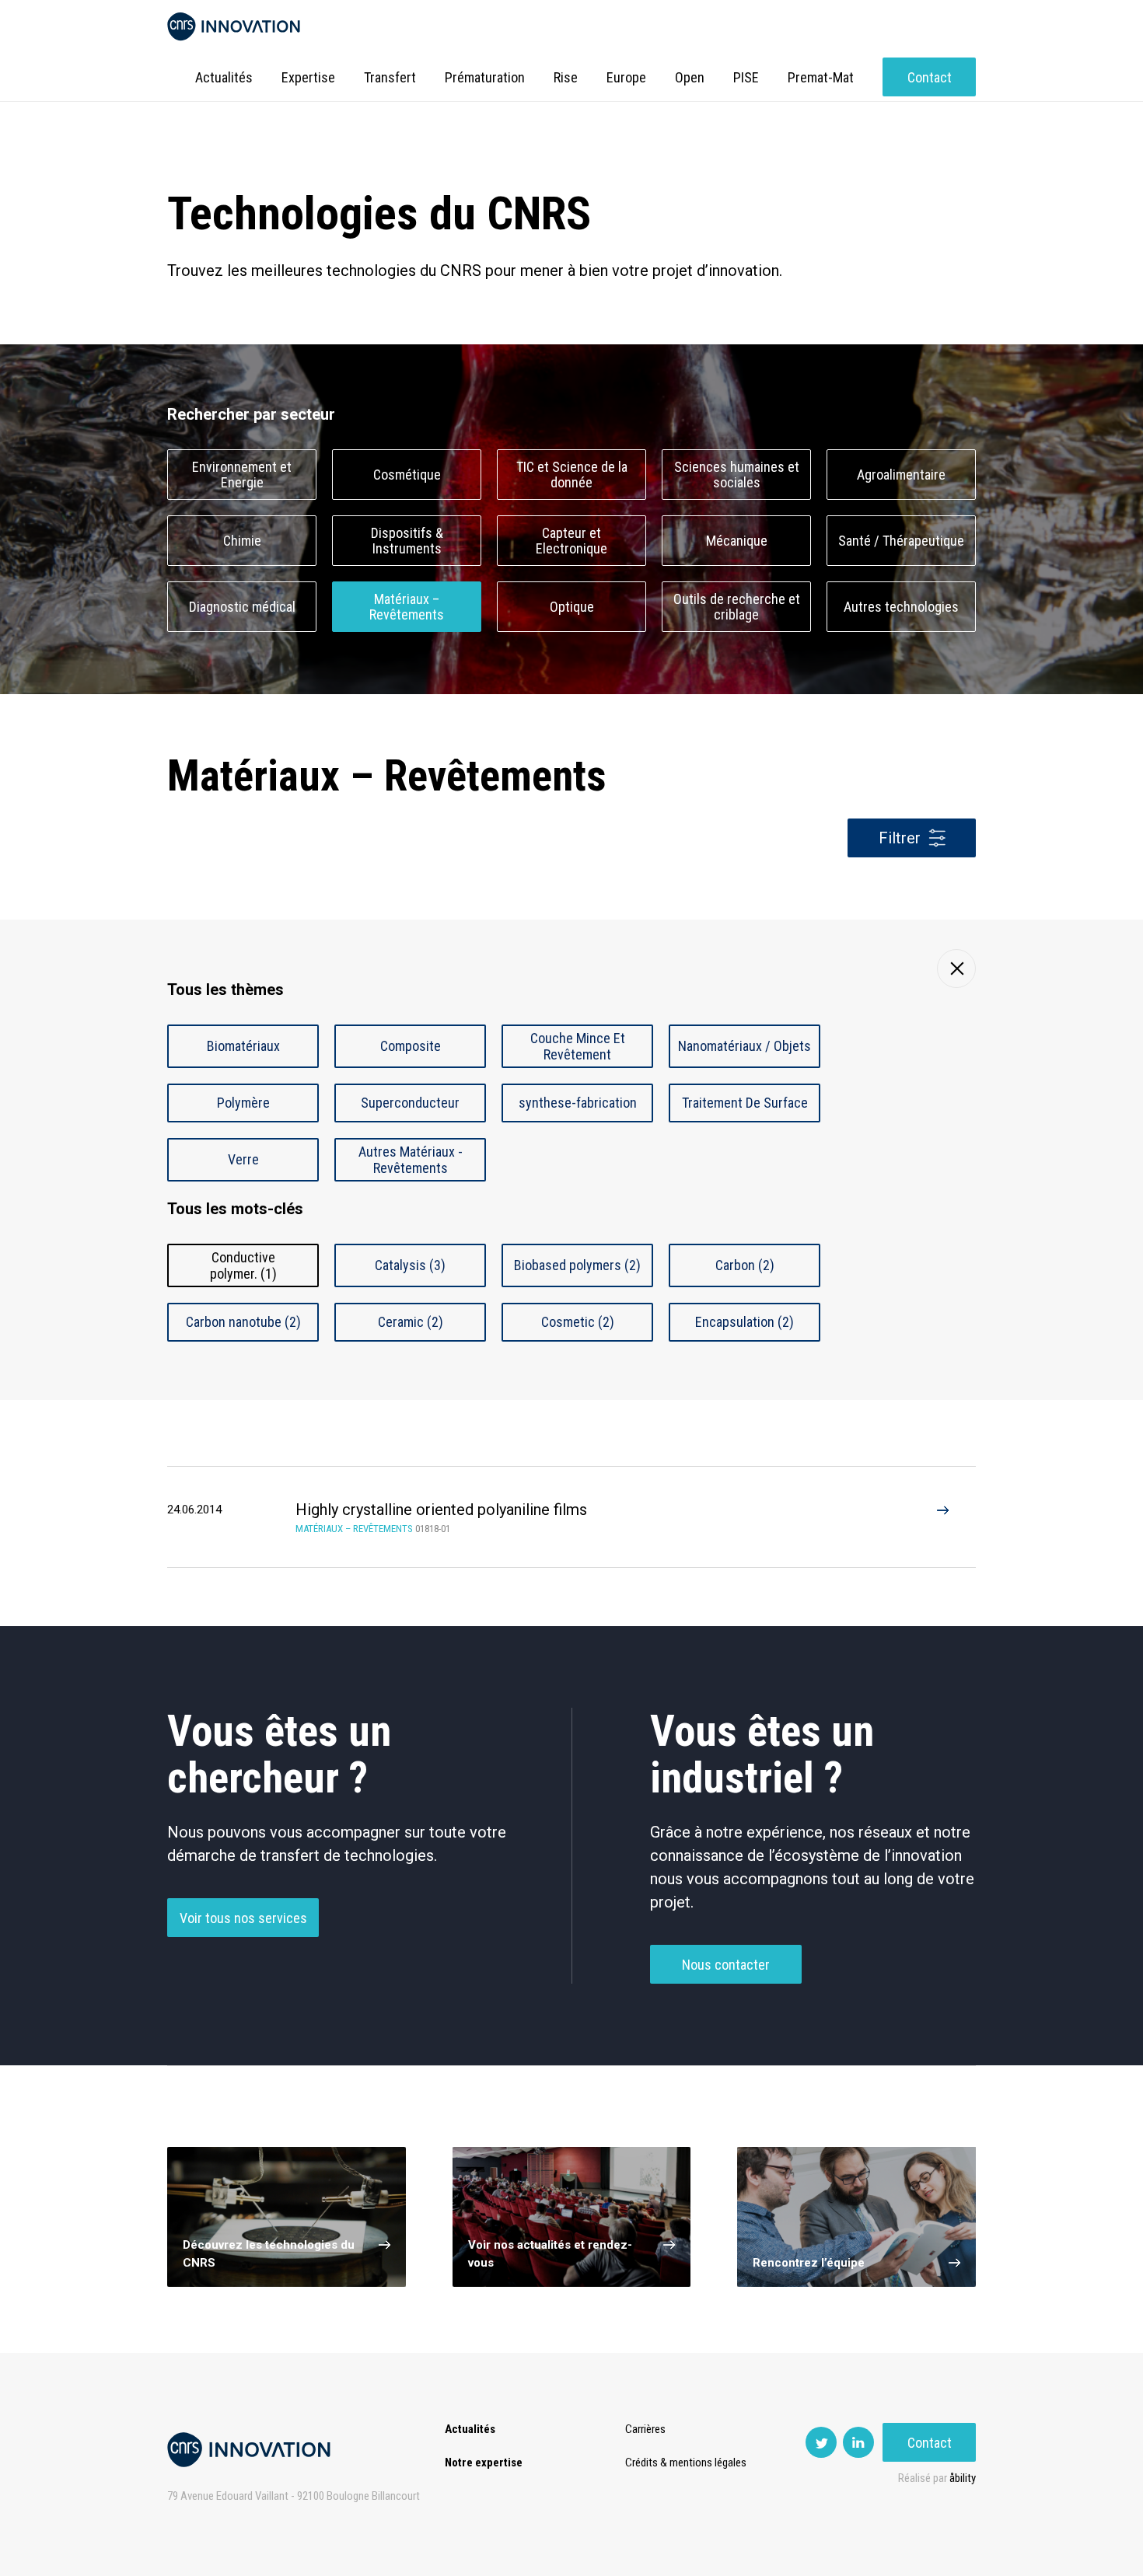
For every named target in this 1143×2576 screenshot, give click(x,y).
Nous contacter (726, 1965)
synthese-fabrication (578, 1103)
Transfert (390, 77)
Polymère (243, 1103)
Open (690, 77)
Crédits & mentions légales (686, 2463)
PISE (746, 77)
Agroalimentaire (901, 475)
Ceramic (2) (411, 1322)
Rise (566, 77)
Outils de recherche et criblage (737, 607)
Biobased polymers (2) (577, 1265)
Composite (411, 1046)
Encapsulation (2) (745, 1322)
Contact (930, 77)
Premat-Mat (821, 77)
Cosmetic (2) (578, 1322)
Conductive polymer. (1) (243, 1265)
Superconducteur (410, 1103)
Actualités (224, 77)
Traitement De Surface (745, 1103)
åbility (963, 2478)
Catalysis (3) (410, 1265)
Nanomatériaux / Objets (745, 1046)
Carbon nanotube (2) (243, 1322)
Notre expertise (484, 2463)
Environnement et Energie (242, 475)
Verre (243, 1159)
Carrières (645, 2429)
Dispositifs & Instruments (407, 541)
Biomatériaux (243, 1046)
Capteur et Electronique (571, 541)
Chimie (242, 541)
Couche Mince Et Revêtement (578, 1046)
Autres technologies (901, 607)
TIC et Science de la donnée (572, 475)
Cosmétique (407, 475)
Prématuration (485, 77)
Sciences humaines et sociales (737, 475)
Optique (572, 607)
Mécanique (737, 541)
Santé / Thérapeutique (901, 541)
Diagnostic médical (242, 607)
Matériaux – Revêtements (407, 607)
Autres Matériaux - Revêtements (411, 1160)
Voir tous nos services (243, 1918)
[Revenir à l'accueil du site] (234, 27)
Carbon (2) (745, 1265)
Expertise (308, 77)
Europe (626, 77)
